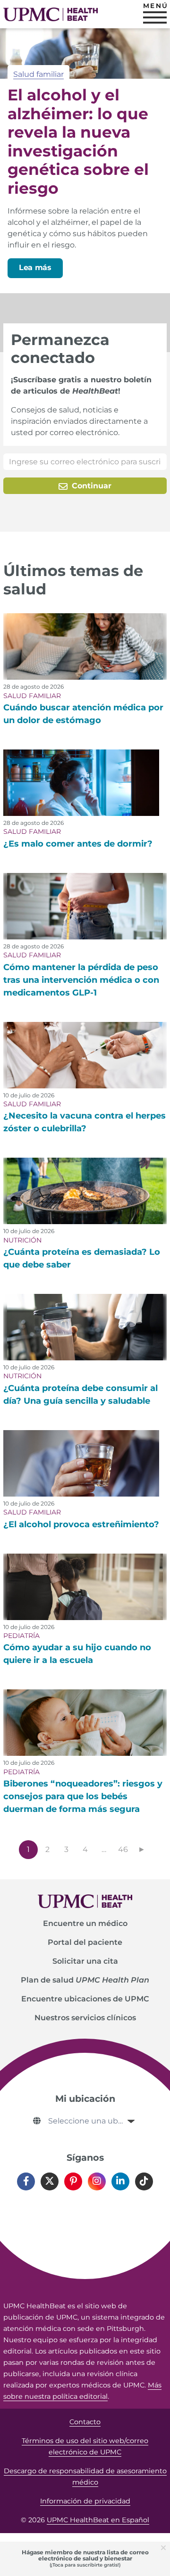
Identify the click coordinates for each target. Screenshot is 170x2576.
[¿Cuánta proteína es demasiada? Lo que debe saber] (85, 1191)
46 (123, 1849)
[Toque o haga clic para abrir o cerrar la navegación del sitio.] (155, 17)
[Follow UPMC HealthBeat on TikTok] (144, 2181)
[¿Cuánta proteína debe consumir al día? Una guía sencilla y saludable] (85, 1327)
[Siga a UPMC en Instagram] (97, 2181)
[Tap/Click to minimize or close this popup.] (165, 2547)
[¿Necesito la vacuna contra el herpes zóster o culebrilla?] (85, 1055)
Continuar (90, 486)
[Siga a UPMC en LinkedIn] (120, 2181)
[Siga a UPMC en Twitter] (50, 2181)
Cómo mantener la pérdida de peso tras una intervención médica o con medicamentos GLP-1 (81, 980)
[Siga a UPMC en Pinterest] (73, 2181)
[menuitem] (85, 1924)
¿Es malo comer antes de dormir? (78, 844)
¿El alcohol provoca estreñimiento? (81, 1524)
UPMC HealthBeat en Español (98, 2520)
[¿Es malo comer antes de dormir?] (81, 783)
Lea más (35, 267)
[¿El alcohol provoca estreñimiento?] (81, 1463)
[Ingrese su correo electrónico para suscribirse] (85, 462)
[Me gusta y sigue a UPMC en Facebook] (26, 2181)
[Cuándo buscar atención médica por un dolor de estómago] (85, 646)
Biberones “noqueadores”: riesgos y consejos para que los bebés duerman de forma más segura (83, 1796)
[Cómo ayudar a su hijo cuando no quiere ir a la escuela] (85, 1587)
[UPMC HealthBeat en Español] (51, 14)
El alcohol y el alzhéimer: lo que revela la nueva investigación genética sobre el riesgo (78, 141)
